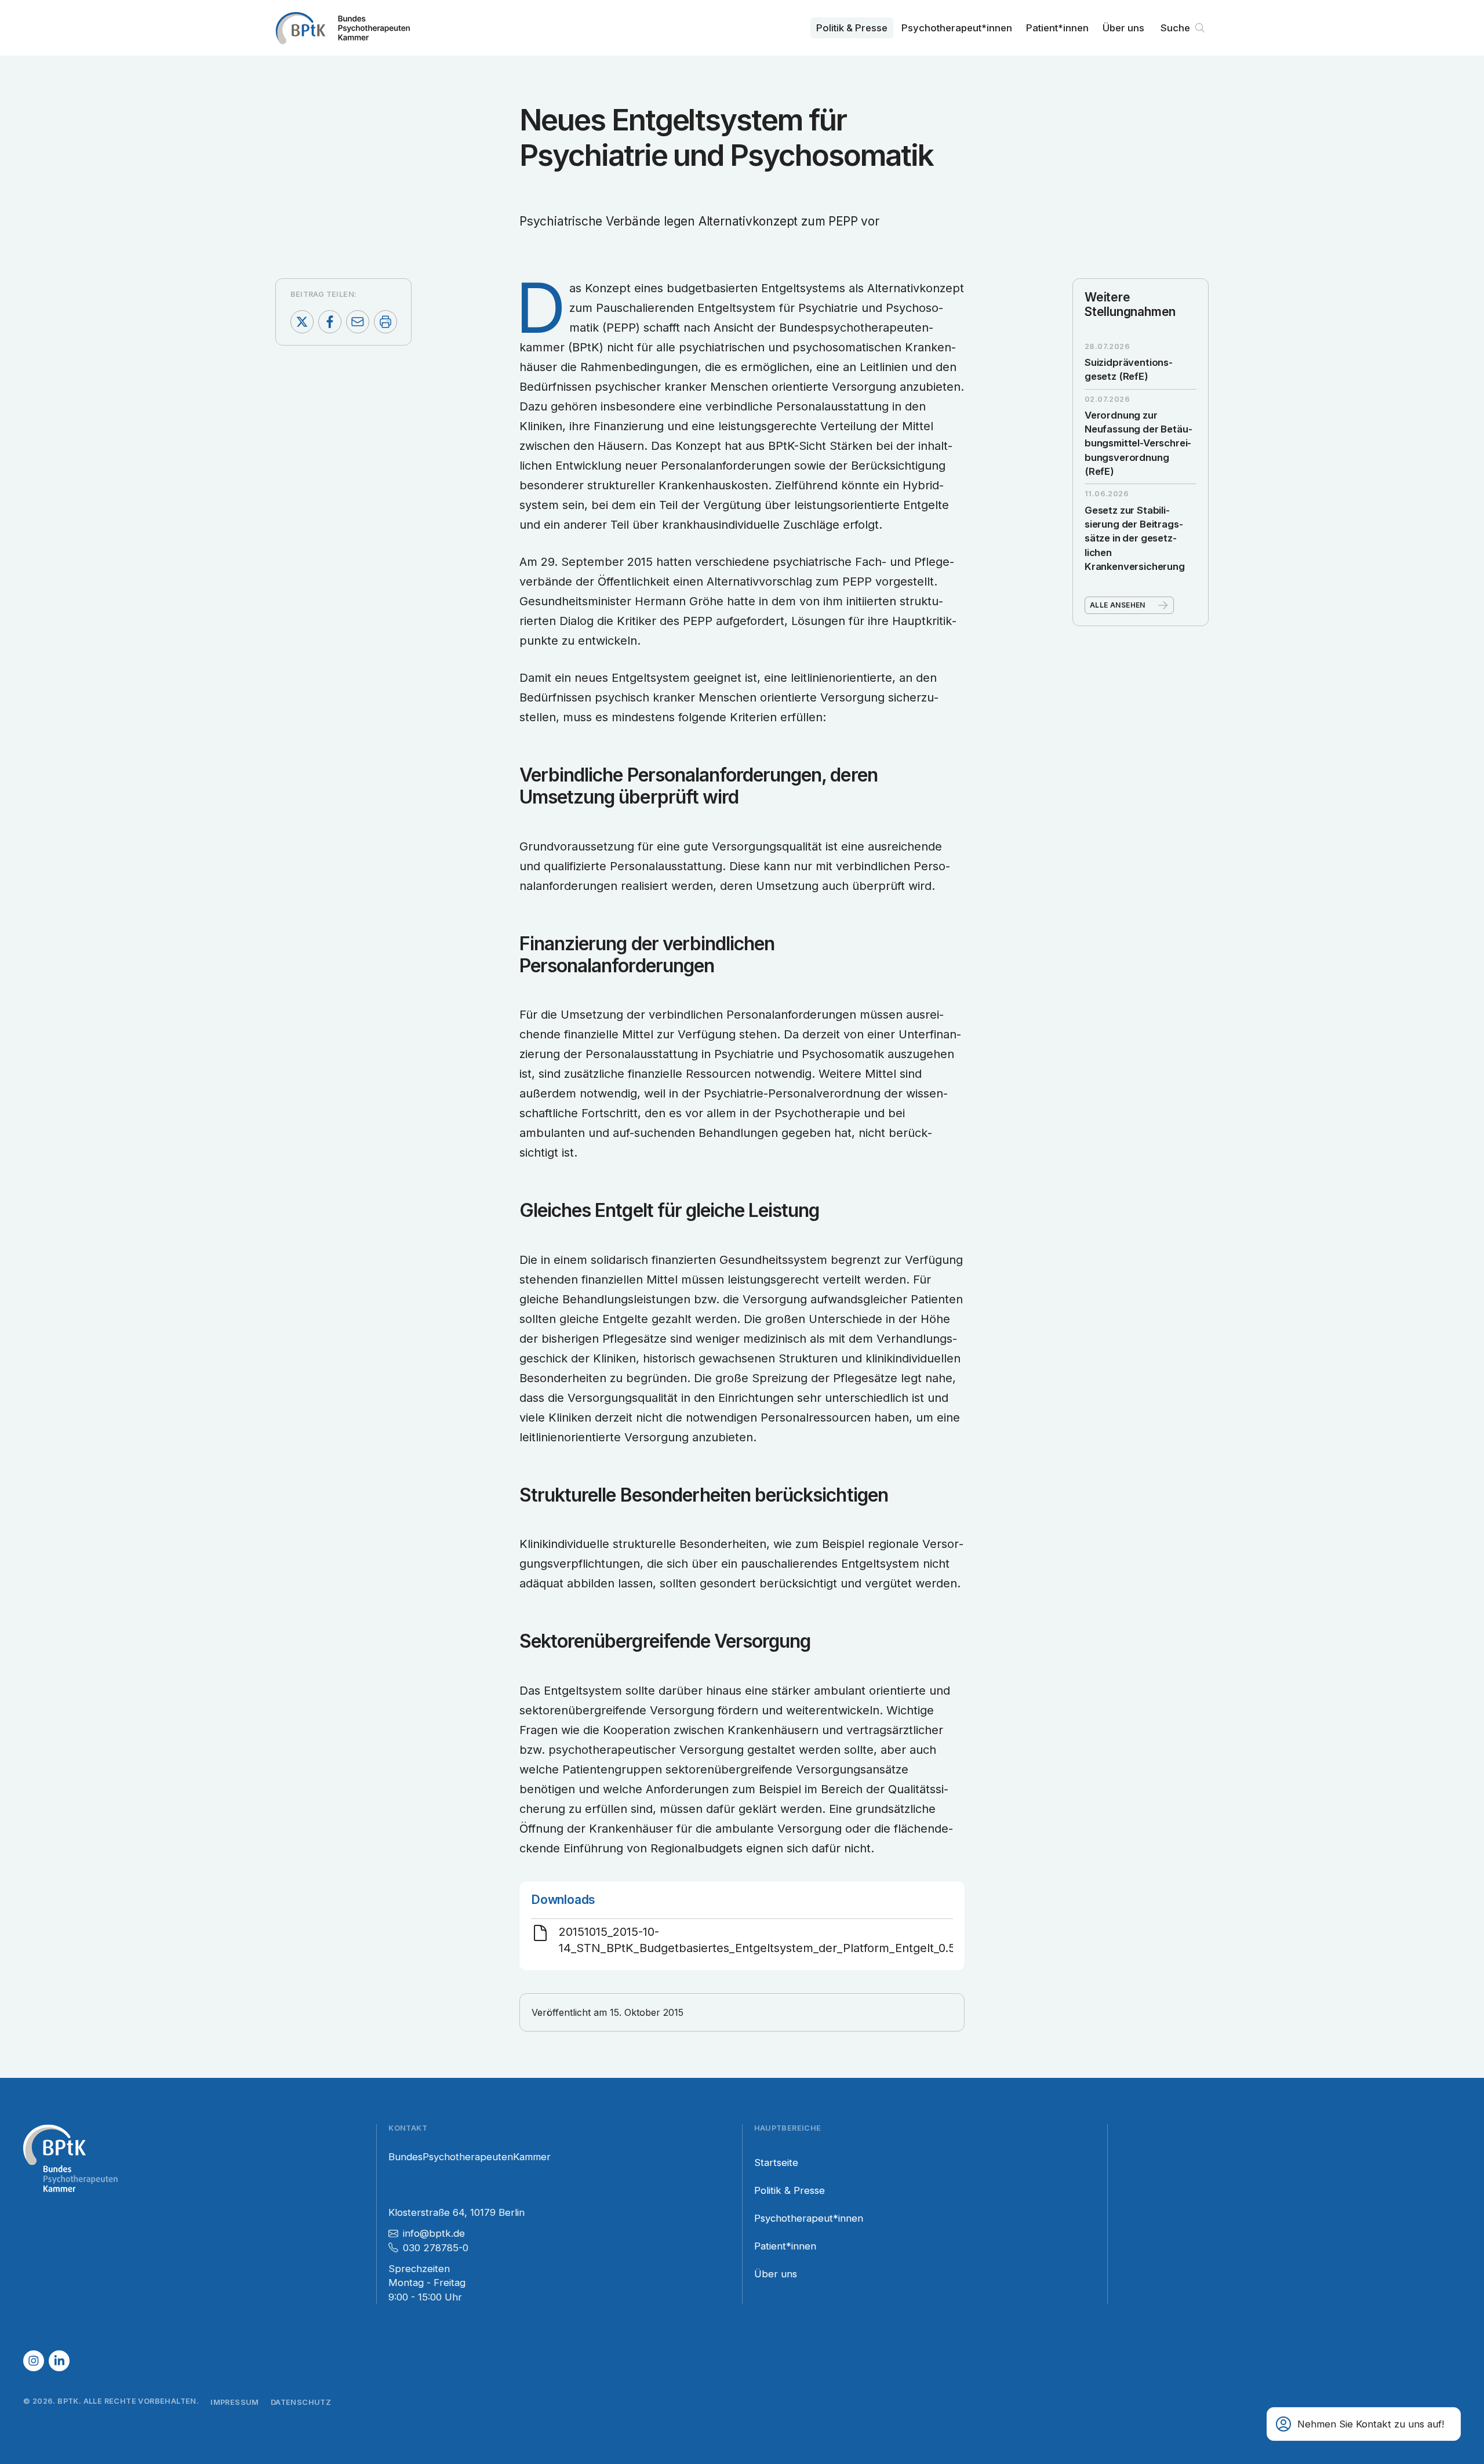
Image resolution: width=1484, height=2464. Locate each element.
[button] (1364, 2424)
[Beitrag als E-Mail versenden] (358, 322)
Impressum (235, 2402)
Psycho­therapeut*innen (957, 28)
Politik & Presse (852, 28)
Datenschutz (301, 2402)
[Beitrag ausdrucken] (385, 322)
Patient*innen (1057, 28)
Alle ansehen (1118, 605)
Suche (1175, 28)
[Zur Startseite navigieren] (343, 28)
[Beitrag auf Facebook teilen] (330, 322)
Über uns (1123, 28)
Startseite (776, 2163)
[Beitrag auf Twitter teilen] (302, 322)
